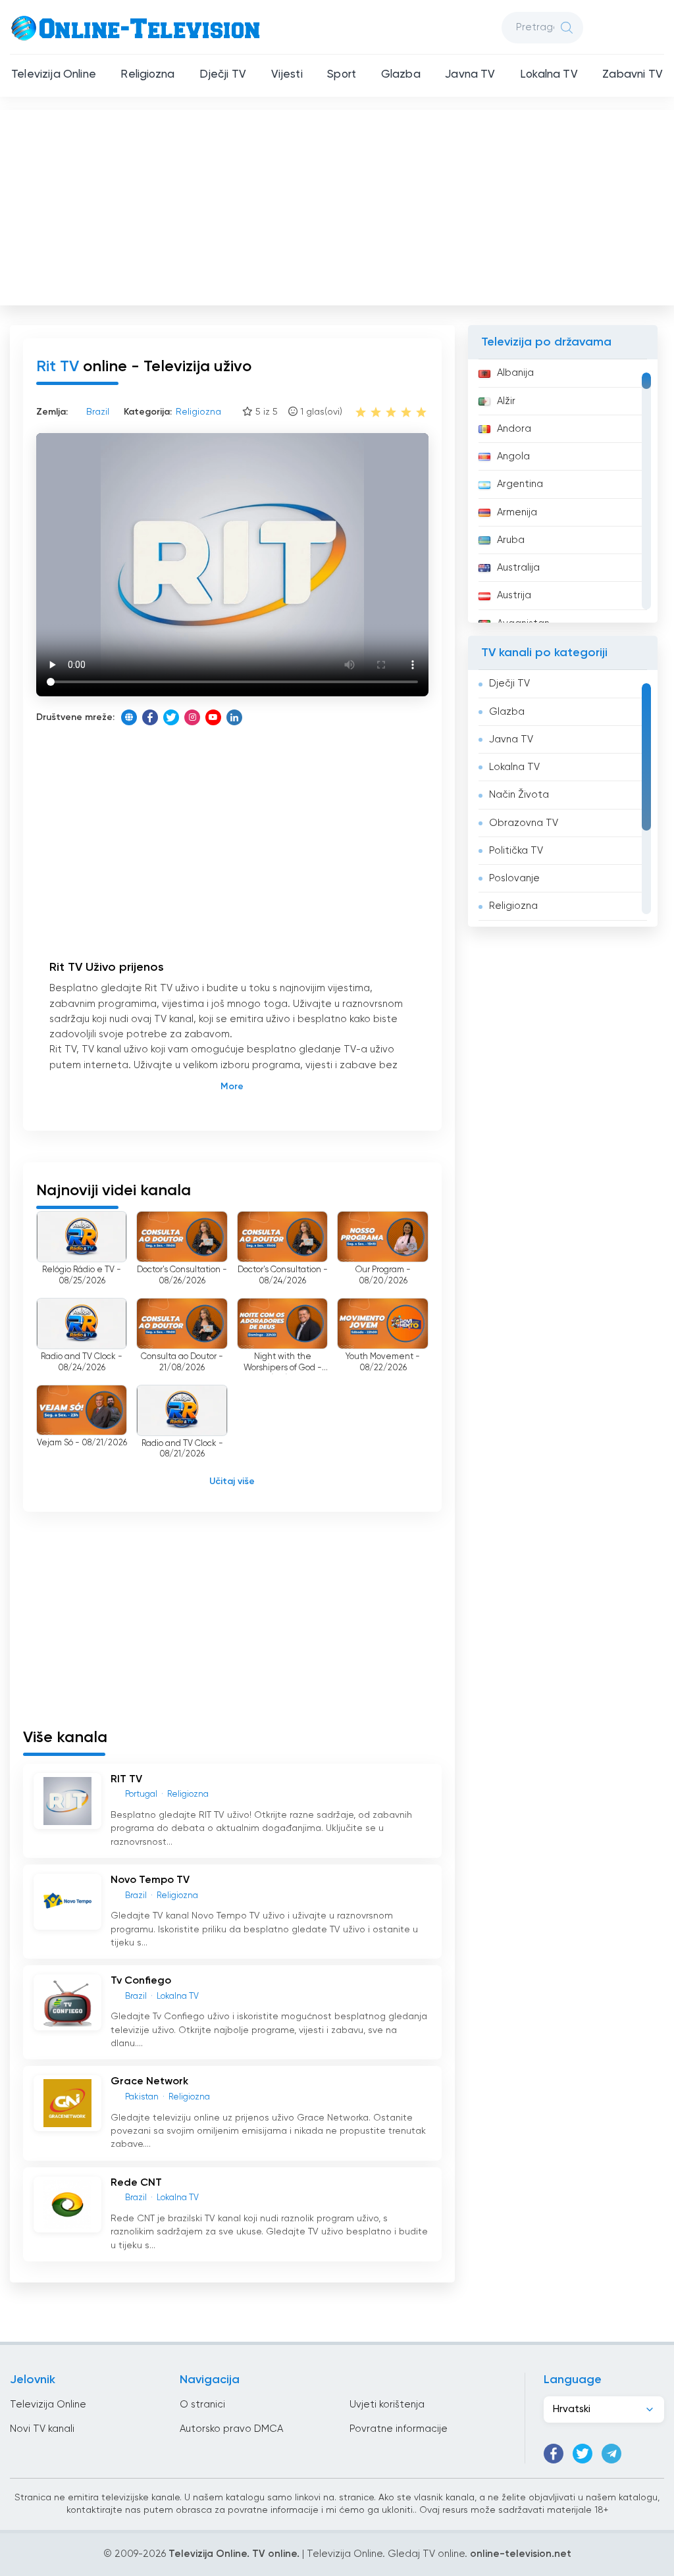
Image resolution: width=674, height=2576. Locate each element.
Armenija (517, 512)
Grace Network (149, 2082)
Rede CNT (136, 2183)
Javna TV (470, 75)
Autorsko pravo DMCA (231, 2429)
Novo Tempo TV (150, 1880)
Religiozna (147, 75)
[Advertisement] (338, 205)
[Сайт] (129, 717)
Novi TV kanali (42, 2429)
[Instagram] (192, 717)
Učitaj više (232, 1481)
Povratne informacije (399, 2429)
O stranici (202, 2405)
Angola (513, 456)
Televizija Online (54, 75)
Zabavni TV (633, 75)
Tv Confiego (141, 1981)
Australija (518, 568)
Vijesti (287, 75)
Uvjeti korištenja (387, 2405)
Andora (514, 429)
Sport (342, 75)
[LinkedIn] (234, 717)
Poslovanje (514, 878)
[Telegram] (611, 2454)
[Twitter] (171, 717)
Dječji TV (223, 75)
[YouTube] (213, 717)
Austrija (514, 595)
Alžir (506, 401)
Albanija (515, 373)
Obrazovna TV (524, 823)
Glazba (401, 75)
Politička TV (516, 851)
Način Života (519, 795)
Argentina (520, 484)
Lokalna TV (549, 75)
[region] (563, 491)
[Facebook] (150, 717)
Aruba (511, 540)
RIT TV (126, 1780)
